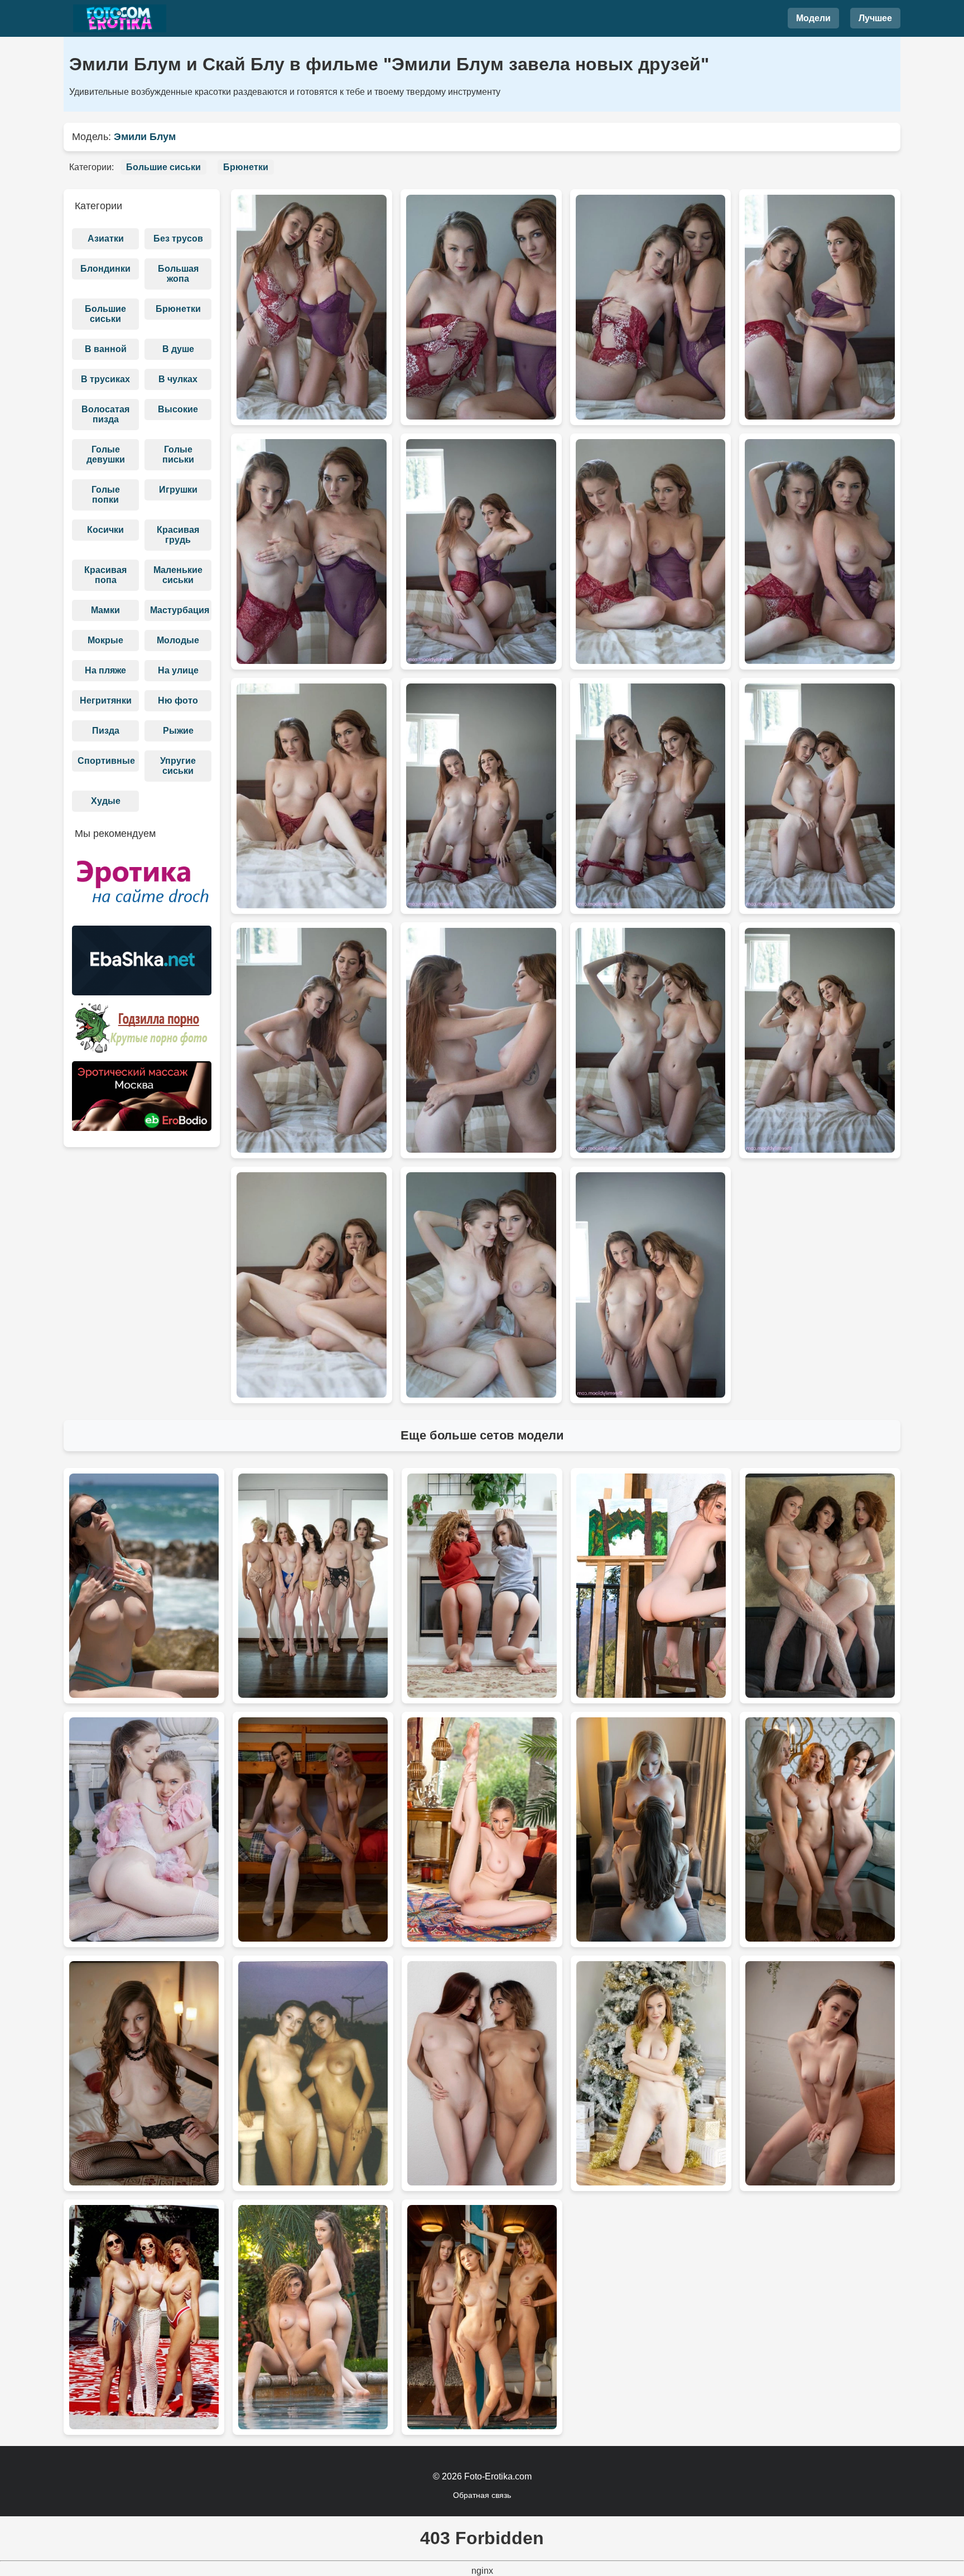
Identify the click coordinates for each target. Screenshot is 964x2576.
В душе (178, 349)
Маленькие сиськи (178, 575)
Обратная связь (482, 2495)
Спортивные (106, 761)
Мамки (105, 610)
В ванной (106, 349)
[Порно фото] (142, 964)
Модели (813, 18)
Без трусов (178, 239)
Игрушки (178, 490)
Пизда (106, 731)
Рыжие (178, 731)
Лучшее (875, 18)
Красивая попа (105, 575)
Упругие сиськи (178, 766)
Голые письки (178, 454)
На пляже (105, 670)
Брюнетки (246, 167)
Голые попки (106, 495)
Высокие (178, 409)
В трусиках (105, 379)
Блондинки (105, 269)
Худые (106, 801)
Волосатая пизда (105, 414)
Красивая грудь (178, 535)
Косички (105, 530)
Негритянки (106, 700)
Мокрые (105, 640)
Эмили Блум (145, 137)
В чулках (178, 379)
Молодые (178, 640)
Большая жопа (178, 274)
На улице (178, 670)
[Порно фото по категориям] (142, 1032)
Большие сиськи (163, 167)
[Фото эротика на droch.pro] (142, 887)
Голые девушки (106, 454)
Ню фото (178, 700)
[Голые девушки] (119, 18)
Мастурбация (180, 610)
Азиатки (106, 239)
